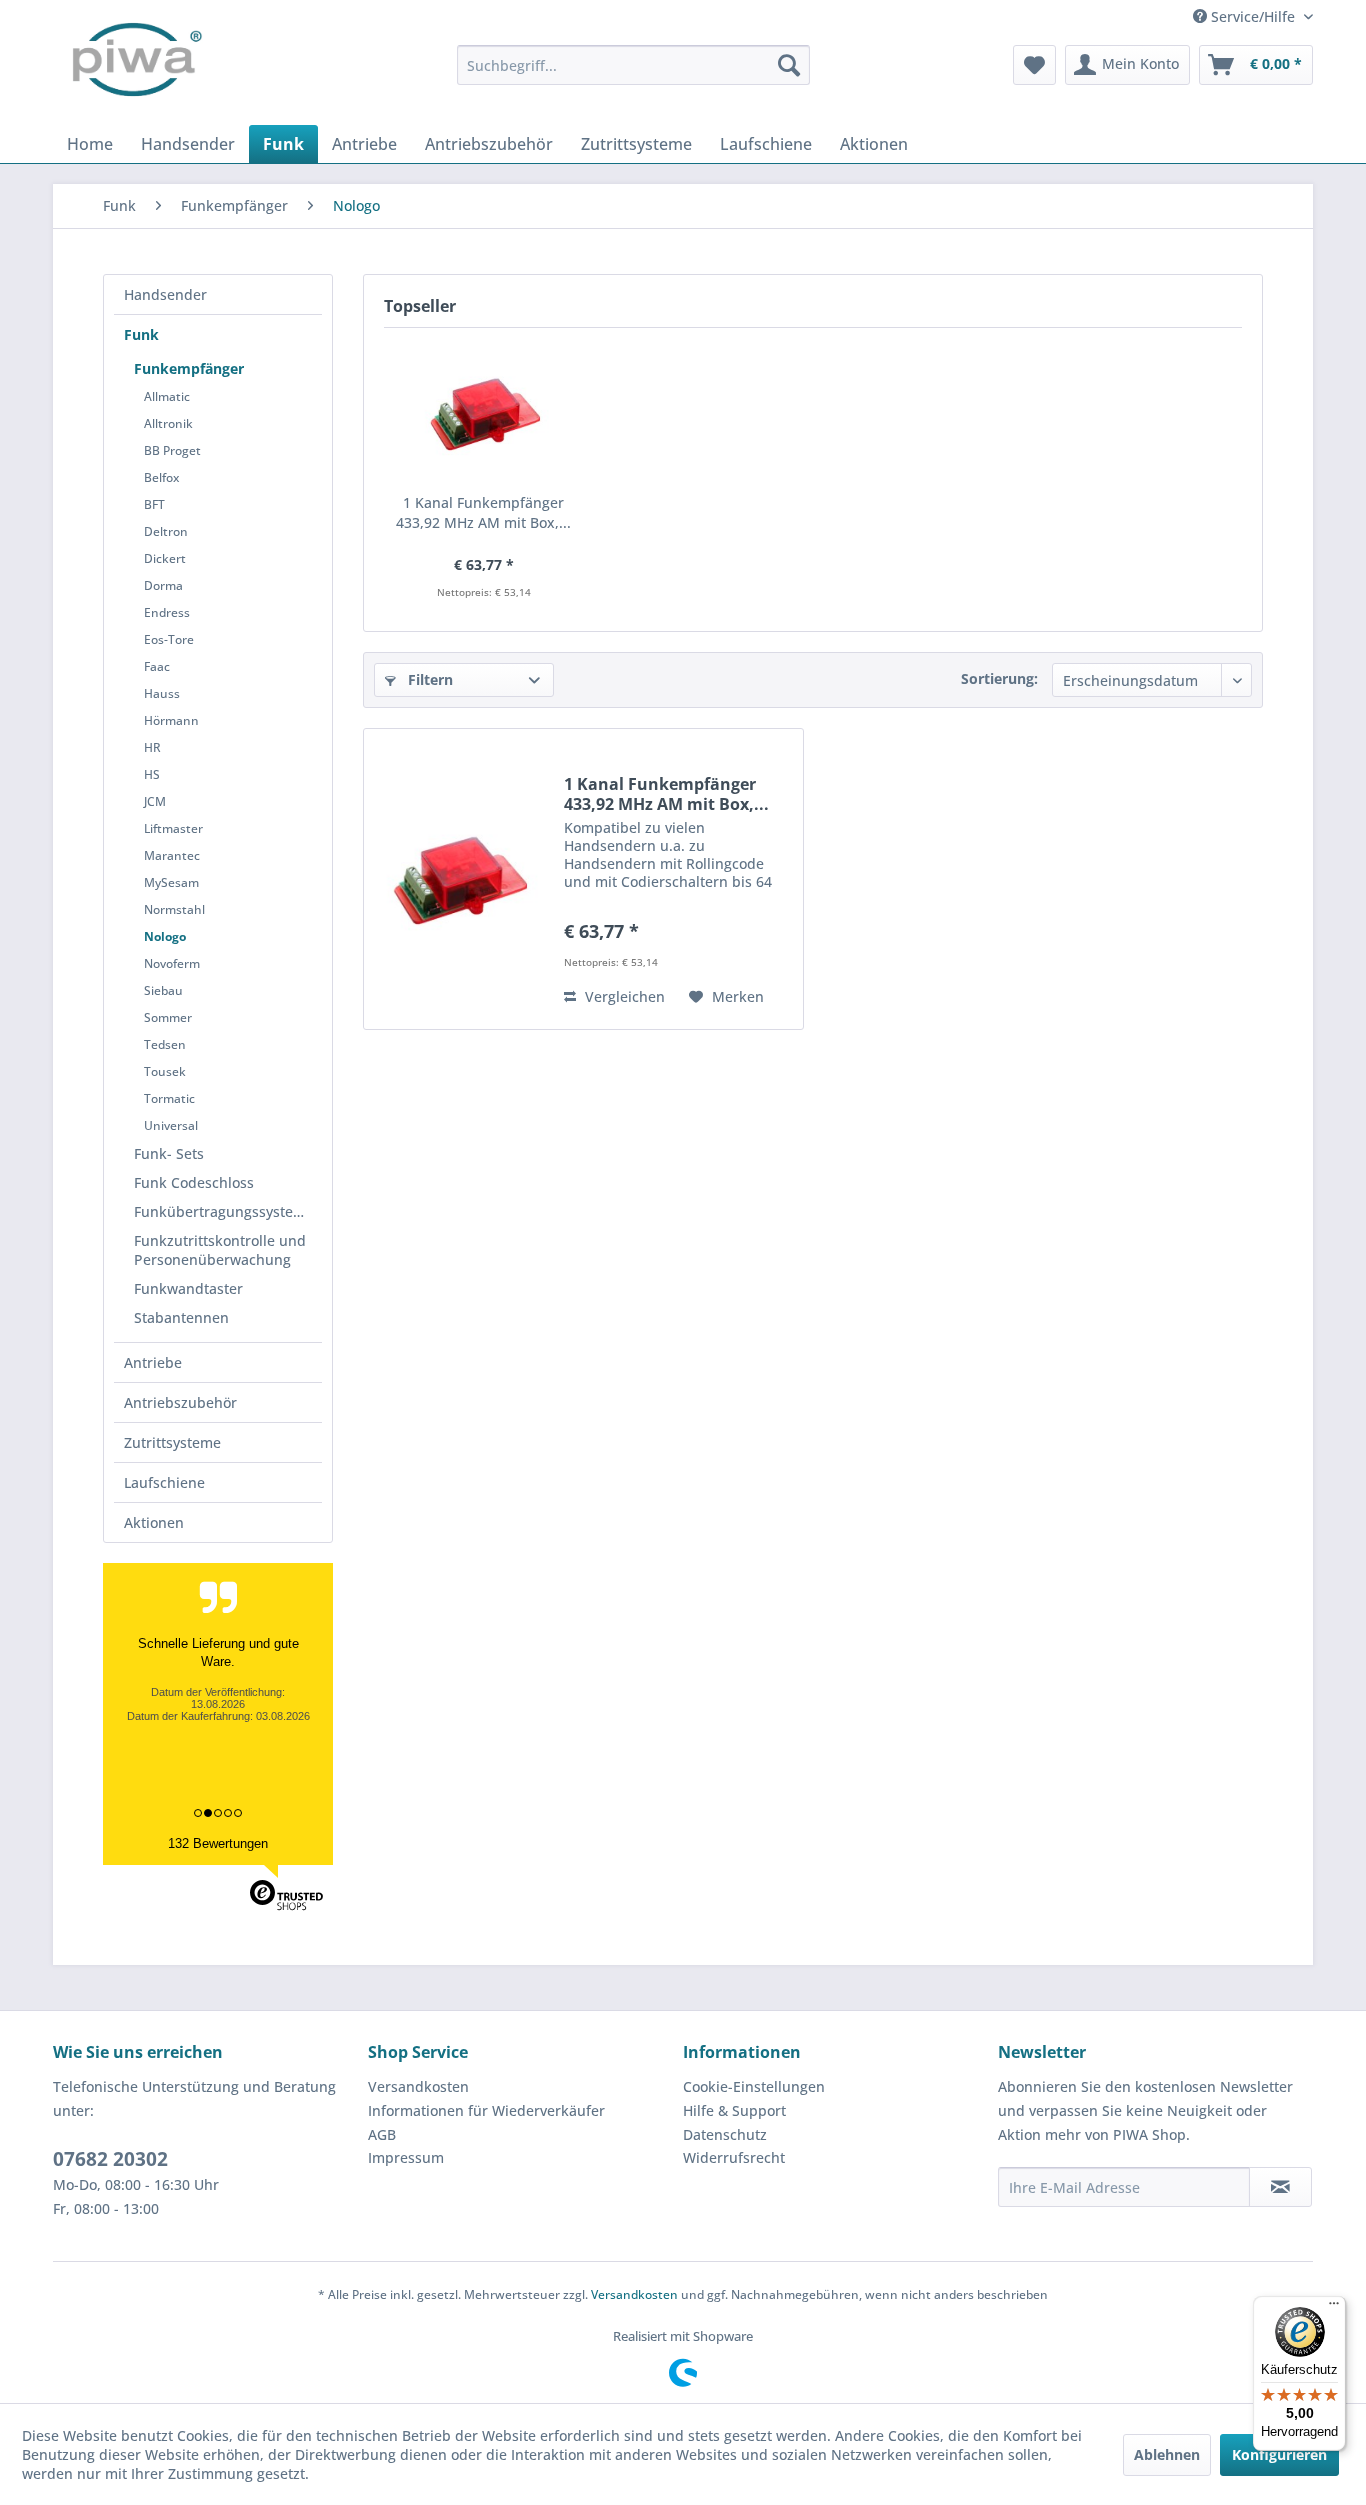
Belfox (161, 477)
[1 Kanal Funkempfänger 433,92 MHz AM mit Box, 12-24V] (484, 413)
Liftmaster (173, 828)
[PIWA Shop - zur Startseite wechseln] (133, 65)
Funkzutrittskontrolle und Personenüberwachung (220, 1250)
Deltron (166, 531)
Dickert (165, 558)
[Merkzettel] (1034, 65)
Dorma (163, 585)
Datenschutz (725, 2134)
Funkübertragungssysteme (224, 1211)
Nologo (165, 936)
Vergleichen (623, 996)
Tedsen (165, 1044)
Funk (141, 334)
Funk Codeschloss (194, 1182)
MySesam (171, 882)
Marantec (172, 855)
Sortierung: (999, 678)
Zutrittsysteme (172, 1442)
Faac (157, 666)
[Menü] (1334, 2308)
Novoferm (172, 963)
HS (152, 774)
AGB (382, 2134)
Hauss (162, 693)
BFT (154, 504)
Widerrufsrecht (734, 2157)
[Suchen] (789, 65)
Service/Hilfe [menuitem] (1253, 16)
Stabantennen (181, 1317)
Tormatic (169, 1098)
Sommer (168, 1017)
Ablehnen (1167, 2454)
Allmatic (167, 396)
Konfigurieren (1279, 2454)
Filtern (428, 679)
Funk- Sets (169, 1153)
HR (152, 747)
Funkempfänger (189, 368)
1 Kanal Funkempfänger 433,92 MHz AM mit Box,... (483, 512)
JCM (155, 801)
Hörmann (171, 720)
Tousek (165, 1071)
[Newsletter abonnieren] (1280, 2187)
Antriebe (153, 1362)
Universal (171, 1125)
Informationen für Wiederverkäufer (486, 2110)
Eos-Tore (169, 639)
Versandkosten (418, 2086)
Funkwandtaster (188, 1288)
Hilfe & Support (734, 2110)
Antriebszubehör (180, 1402)
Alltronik (168, 423)
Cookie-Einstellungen (754, 2086)
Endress (167, 612)
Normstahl (174, 909)
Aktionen (154, 1522)
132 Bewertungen (218, 1843)
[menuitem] (633, 65)
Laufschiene (164, 1482)
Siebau (163, 990)
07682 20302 (110, 2159)
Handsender (165, 294)
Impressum (406, 2157)
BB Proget (172, 450)
